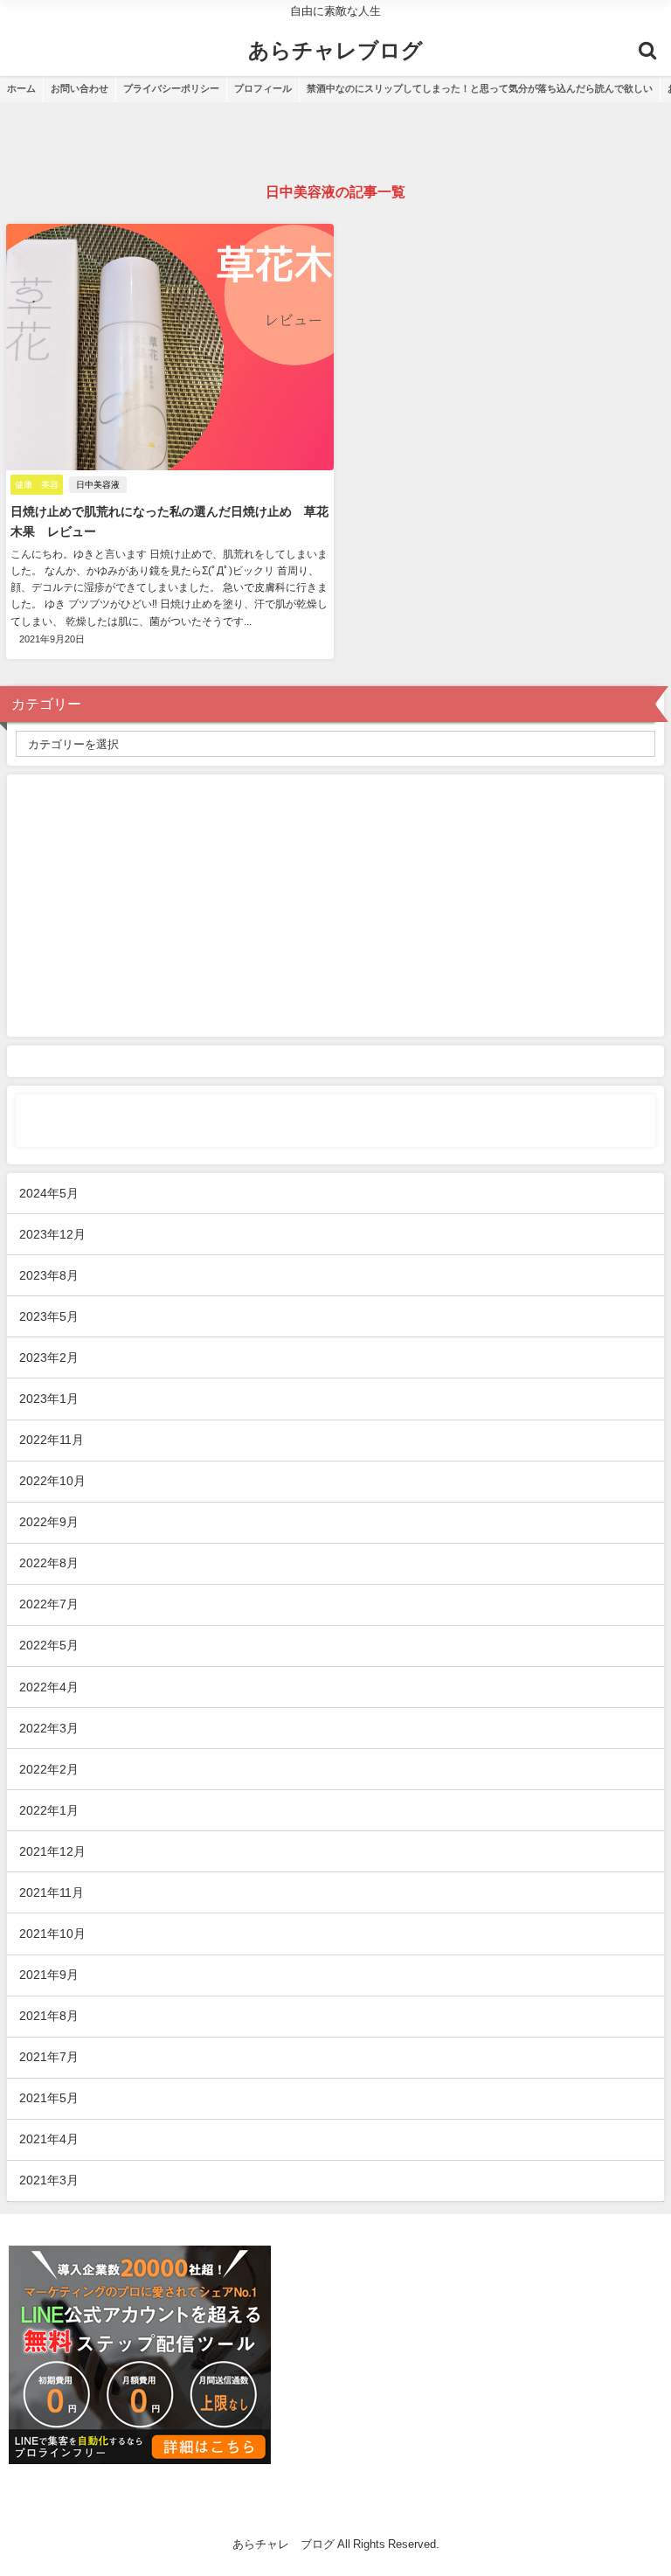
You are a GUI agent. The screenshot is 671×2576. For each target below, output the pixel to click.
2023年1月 (49, 1399)
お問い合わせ (80, 88)
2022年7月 (49, 1604)
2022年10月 (52, 1481)
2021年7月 (49, 2057)
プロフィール (263, 88)
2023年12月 (52, 1234)
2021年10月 (52, 1934)
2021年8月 (49, 2016)
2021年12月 (52, 1851)
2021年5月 (49, 2098)
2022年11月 (52, 1440)
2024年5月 (49, 1193)
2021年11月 (52, 1892)
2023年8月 (49, 1275)
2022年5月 (49, 1645)
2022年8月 (49, 1563)
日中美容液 (98, 485)
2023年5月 (49, 1316)
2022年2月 (49, 1769)
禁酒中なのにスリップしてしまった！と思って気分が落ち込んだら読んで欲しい (480, 88)
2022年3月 (49, 1728)
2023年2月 (49, 1357)
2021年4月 (49, 2139)
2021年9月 (49, 1975)
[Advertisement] (335, 906)
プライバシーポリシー (171, 88)
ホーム (21, 88)
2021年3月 (49, 2180)
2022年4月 (49, 1687)
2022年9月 (49, 1522)
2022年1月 (49, 1810)
